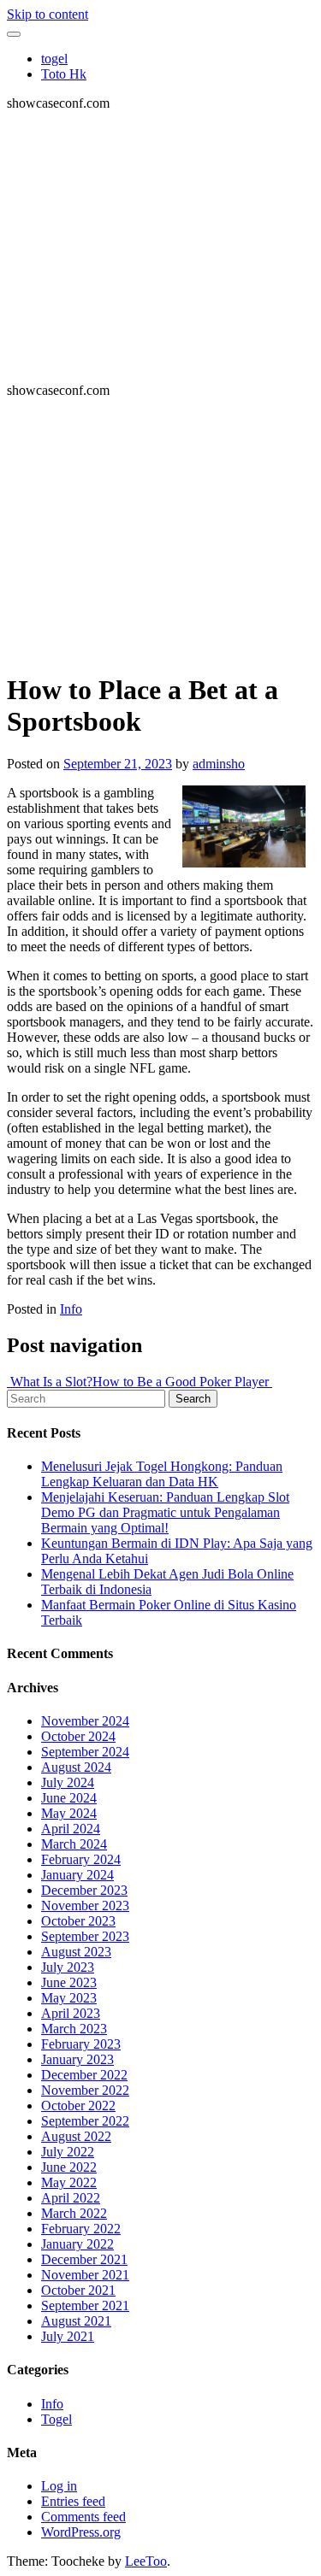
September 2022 (85, 2121)
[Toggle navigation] (14, 34)
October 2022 (78, 2105)
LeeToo (146, 2561)
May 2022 (69, 2182)
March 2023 (74, 2029)
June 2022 (69, 2167)
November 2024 (85, 1721)
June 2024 (69, 1798)
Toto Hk (64, 74)
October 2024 (78, 1736)
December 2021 (84, 2259)
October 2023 (78, 1921)
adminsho (219, 764)
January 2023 (77, 2059)
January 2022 (77, 2244)
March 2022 (74, 2213)
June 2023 (69, 1982)
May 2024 (69, 1813)
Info (71, 1309)
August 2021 (76, 2321)
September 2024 (85, 1752)
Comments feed (83, 2517)
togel (54, 59)
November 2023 (85, 1906)
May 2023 (69, 1998)
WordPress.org (81, 2532)
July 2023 (68, 1967)
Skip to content (48, 14)
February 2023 (81, 2044)
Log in (59, 2486)
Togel (56, 2419)
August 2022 (76, 2136)
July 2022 (68, 2152)
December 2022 (84, 2075)
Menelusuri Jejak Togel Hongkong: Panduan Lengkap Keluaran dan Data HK (162, 1474)
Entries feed (73, 2501)
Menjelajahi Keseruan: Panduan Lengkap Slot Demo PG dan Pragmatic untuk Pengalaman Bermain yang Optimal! (165, 1512)
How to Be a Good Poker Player (182, 1382)
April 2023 (71, 2013)
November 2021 (85, 2275)
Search (193, 1399)
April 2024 (71, 1829)
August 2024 (76, 1767)
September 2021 (85, 2305)
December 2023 (84, 1890)
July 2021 (68, 2336)
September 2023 (85, 1936)
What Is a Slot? (50, 1382)
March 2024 (74, 1844)
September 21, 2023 (118, 764)
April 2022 (71, 2198)
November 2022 (85, 2090)
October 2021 (78, 2290)
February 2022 (81, 2229)
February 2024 (81, 1859)
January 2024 (77, 1875)
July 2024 (68, 1782)
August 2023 (76, 1952)
